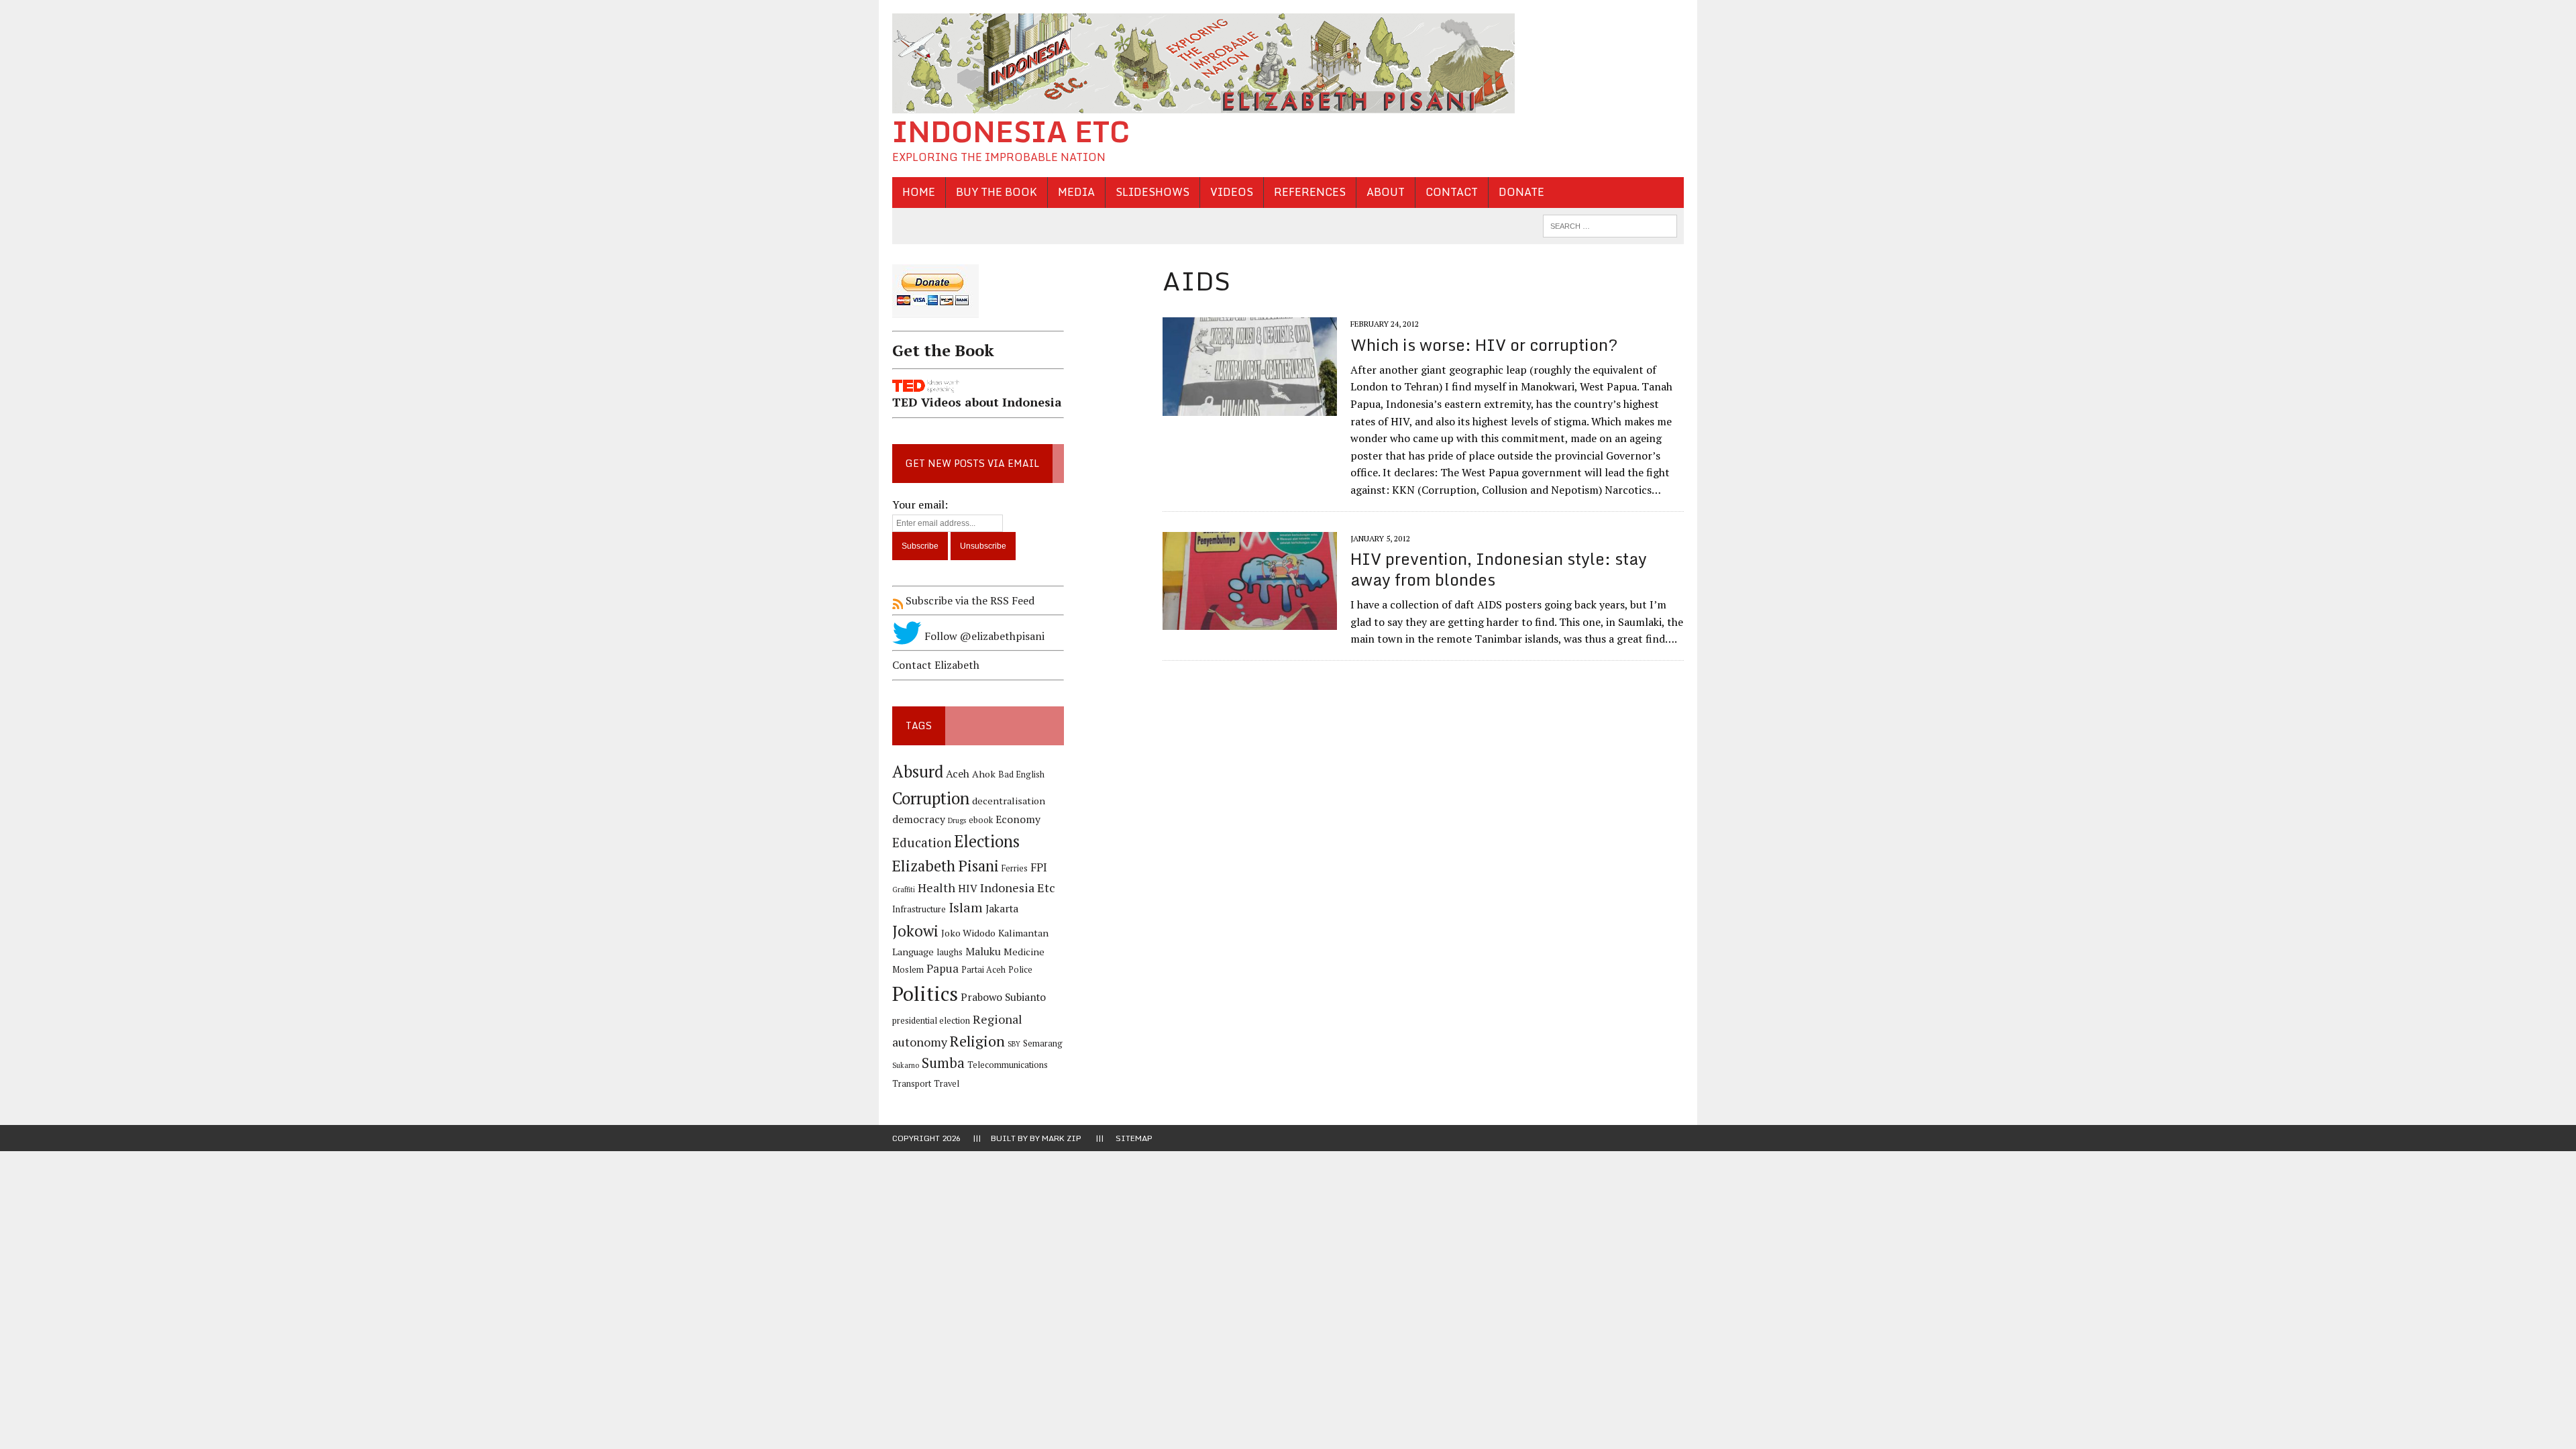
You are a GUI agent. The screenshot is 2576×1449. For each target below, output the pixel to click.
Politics (925, 994)
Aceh (958, 774)
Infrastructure (919, 909)
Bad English (1021, 774)
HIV (968, 889)
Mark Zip (1062, 1138)
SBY (1014, 1044)
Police (1020, 970)
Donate (1521, 192)
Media (1076, 192)
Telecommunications (1008, 1065)
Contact (1452, 192)
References (1310, 192)
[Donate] (978, 320)
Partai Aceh (983, 970)
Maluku (983, 952)
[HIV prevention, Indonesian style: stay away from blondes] (1250, 621)
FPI (1039, 867)
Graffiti (904, 890)
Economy (1018, 819)
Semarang (1043, 1043)
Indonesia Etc (1018, 888)
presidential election (931, 1021)
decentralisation (1009, 801)
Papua (943, 969)
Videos (1232, 192)
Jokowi (915, 931)
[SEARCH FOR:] (1610, 225)
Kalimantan (1023, 933)
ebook (981, 820)
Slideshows (1152, 192)
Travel (947, 1084)
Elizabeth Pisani (946, 866)
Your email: (920, 504)
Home (919, 192)
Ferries (1015, 868)
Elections (987, 841)
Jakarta (1002, 909)
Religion (977, 1041)
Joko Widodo (968, 933)
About (1386, 192)
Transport (912, 1084)
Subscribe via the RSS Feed (969, 600)
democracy (919, 819)
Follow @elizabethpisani (983, 636)
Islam (966, 908)
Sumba (943, 1063)
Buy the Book (997, 192)
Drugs (957, 820)
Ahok (984, 774)
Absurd (918, 771)
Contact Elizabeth (936, 665)
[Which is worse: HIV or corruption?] (1250, 407)
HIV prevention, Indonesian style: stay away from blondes (1499, 569)
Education (922, 842)
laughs (950, 952)
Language (913, 952)
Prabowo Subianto (1003, 997)
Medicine (1024, 952)
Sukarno (906, 1065)
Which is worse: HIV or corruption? (1484, 344)
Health (936, 888)
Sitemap (1134, 1138)
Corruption (931, 798)
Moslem (908, 970)
